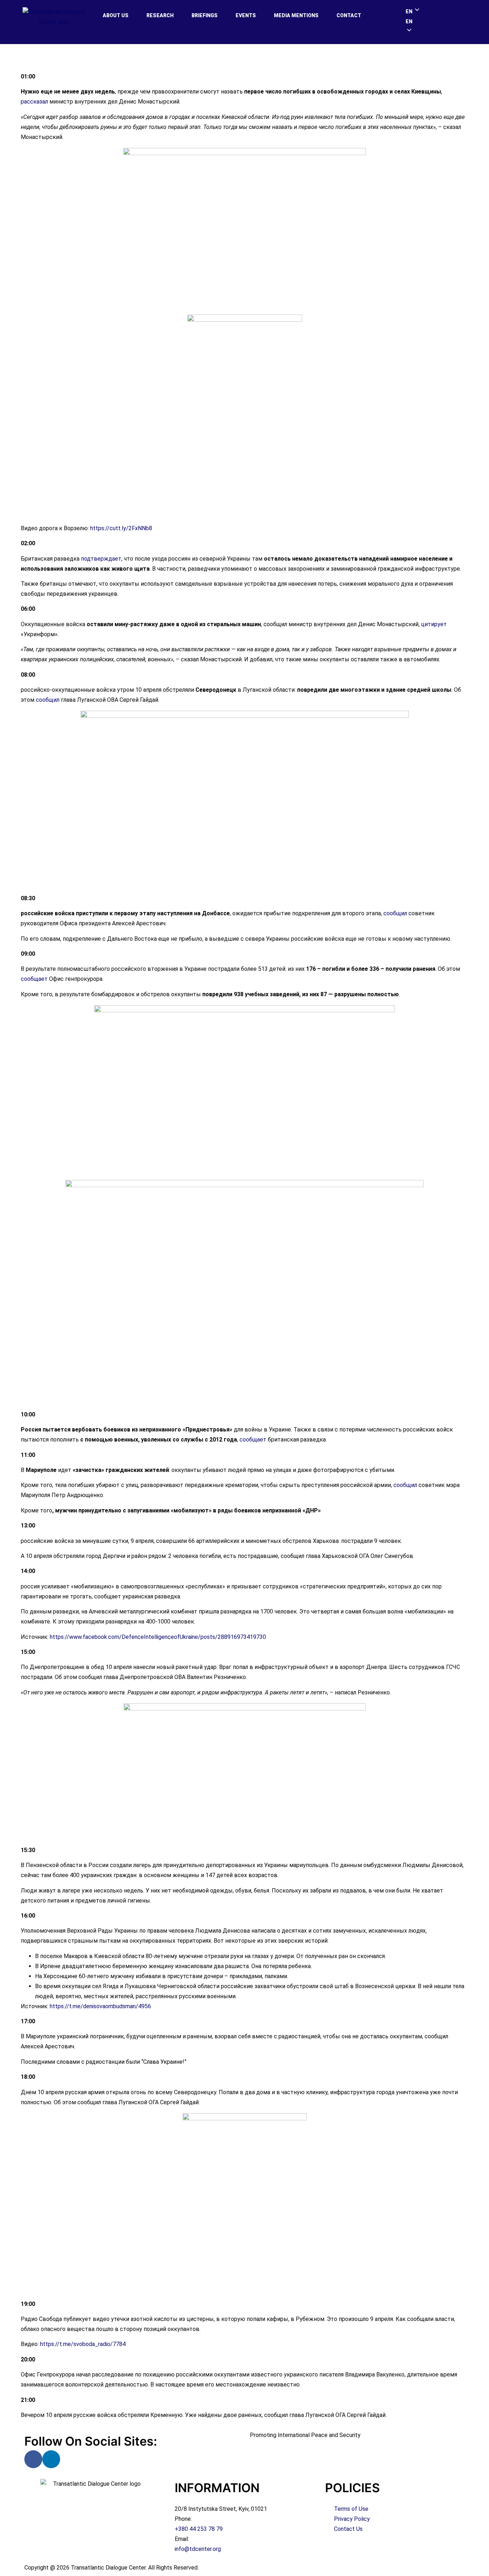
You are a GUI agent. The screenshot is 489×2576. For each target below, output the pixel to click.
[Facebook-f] (33, 2459)
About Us (116, 15)
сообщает (34, 979)
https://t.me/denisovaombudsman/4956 (100, 2006)
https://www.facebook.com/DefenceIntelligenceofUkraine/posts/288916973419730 (158, 1637)
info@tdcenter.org (198, 2549)
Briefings (205, 15)
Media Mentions (296, 15)
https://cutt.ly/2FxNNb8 (121, 528)
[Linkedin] (51, 2459)
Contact (349, 15)
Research (160, 15)
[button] (436, 21)
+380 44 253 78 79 (199, 2529)
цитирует (434, 624)
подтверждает (101, 559)
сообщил (48, 700)
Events (246, 15)
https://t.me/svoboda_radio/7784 (83, 2344)
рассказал (34, 102)
